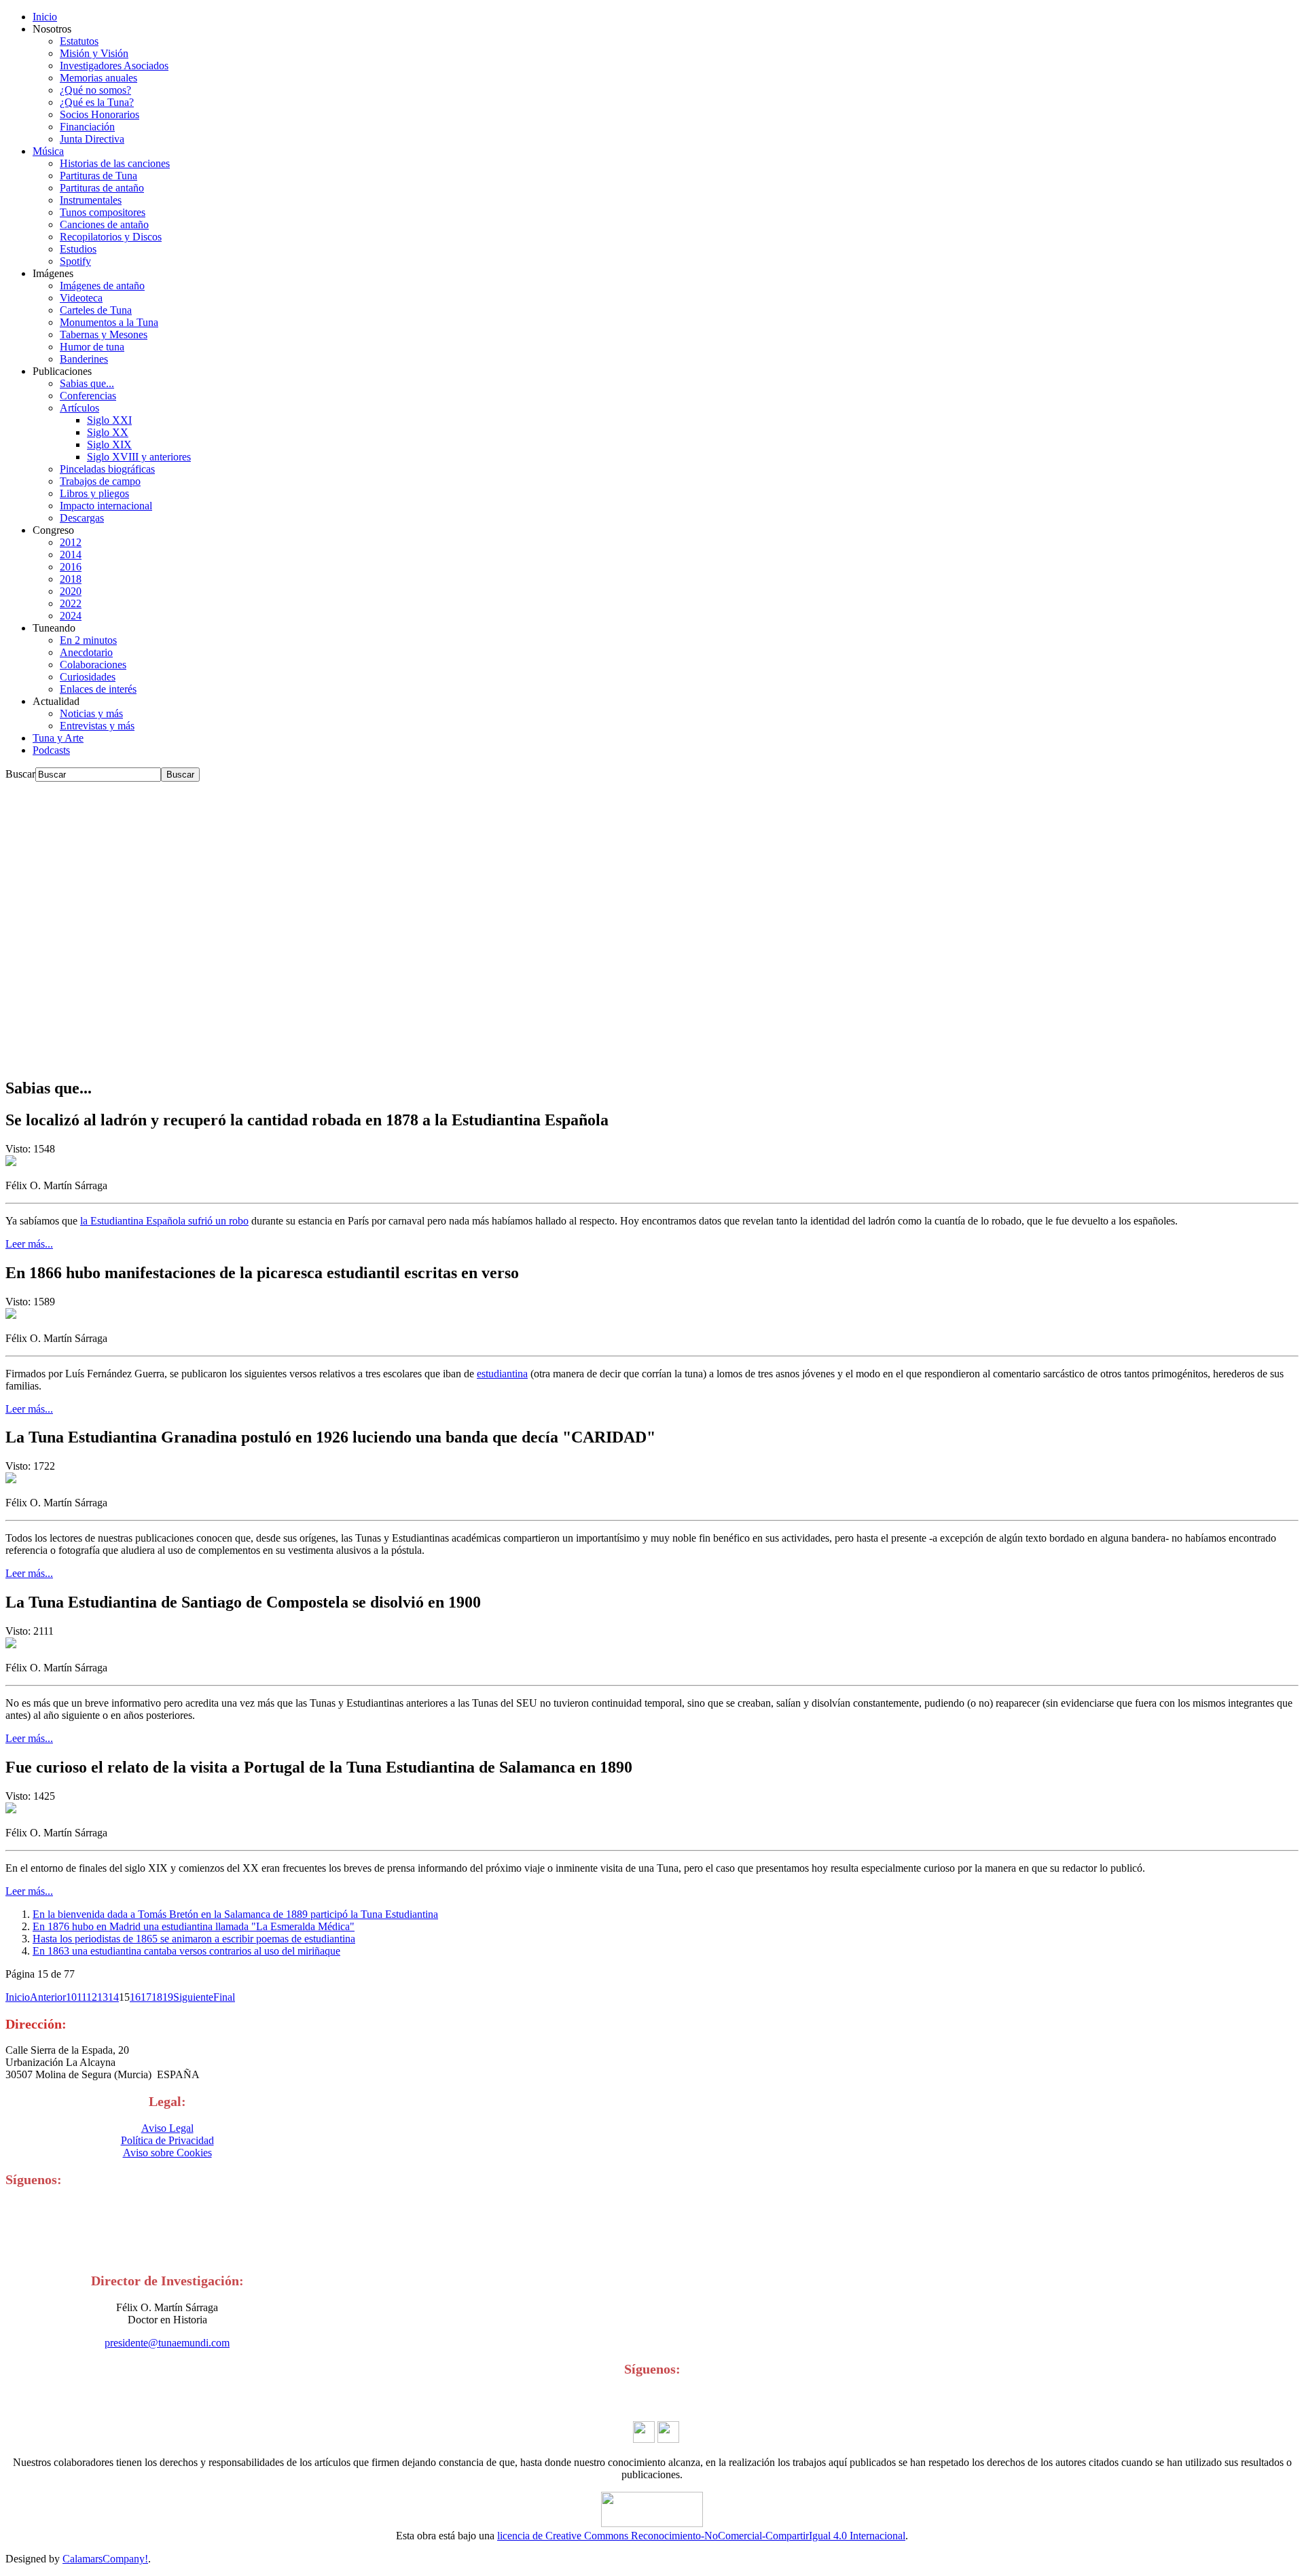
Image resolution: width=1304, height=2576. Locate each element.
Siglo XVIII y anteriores (139, 457)
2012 (71, 542)
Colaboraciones (93, 665)
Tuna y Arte (58, 738)
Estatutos (79, 41)
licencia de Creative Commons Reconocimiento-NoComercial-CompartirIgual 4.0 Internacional (701, 2536)
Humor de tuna (92, 347)
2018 (71, 579)
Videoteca (81, 298)
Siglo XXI (109, 420)
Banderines (84, 359)
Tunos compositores (103, 212)
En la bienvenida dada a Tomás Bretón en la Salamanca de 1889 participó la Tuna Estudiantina (235, 1914)
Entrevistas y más (97, 726)
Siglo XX (108, 432)
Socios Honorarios (99, 114)
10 (71, 1997)
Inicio (45, 17)
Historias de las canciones (115, 163)
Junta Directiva (92, 139)
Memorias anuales (98, 78)
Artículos (79, 408)
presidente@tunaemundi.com (167, 2343)
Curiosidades (88, 677)
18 (157, 1997)
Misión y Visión (94, 53)
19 (168, 1997)
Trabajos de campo (100, 481)
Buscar (20, 774)
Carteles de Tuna (96, 310)
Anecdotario (86, 652)
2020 (71, 591)
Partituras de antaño (102, 188)
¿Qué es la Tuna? (97, 102)
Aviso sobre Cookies (167, 2153)
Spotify (75, 261)
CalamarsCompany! (105, 2559)
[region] (652, 924)
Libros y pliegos (94, 493)
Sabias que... (87, 383)
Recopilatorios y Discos (111, 237)
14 (113, 1997)
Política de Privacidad (167, 2140)
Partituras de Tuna (98, 176)
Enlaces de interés (98, 689)
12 (92, 1997)
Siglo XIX (109, 445)
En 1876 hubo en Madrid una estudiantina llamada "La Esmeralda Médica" (194, 1926)
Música (48, 151)
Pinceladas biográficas (107, 469)
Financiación (87, 127)
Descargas (82, 518)
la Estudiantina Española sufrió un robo (164, 1221)
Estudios (78, 249)
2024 (71, 616)
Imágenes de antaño (102, 286)
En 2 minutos (88, 640)
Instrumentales (91, 200)
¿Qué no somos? (95, 90)
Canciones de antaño (104, 224)
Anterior (48, 1997)
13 (103, 1997)
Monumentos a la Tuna (109, 322)
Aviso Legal (167, 2128)
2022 (71, 603)
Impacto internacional (106, 506)
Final (224, 1997)
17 (146, 1997)
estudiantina (502, 1374)
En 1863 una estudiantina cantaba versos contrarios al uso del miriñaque (186, 1951)
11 (81, 1997)
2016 (71, 567)
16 (135, 1997)
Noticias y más (91, 713)
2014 (71, 555)
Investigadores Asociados (114, 66)
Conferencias (88, 396)
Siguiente (193, 1997)
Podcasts (51, 750)
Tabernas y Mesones (104, 334)
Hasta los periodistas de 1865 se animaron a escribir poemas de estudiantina (194, 1939)
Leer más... (29, 1244)
